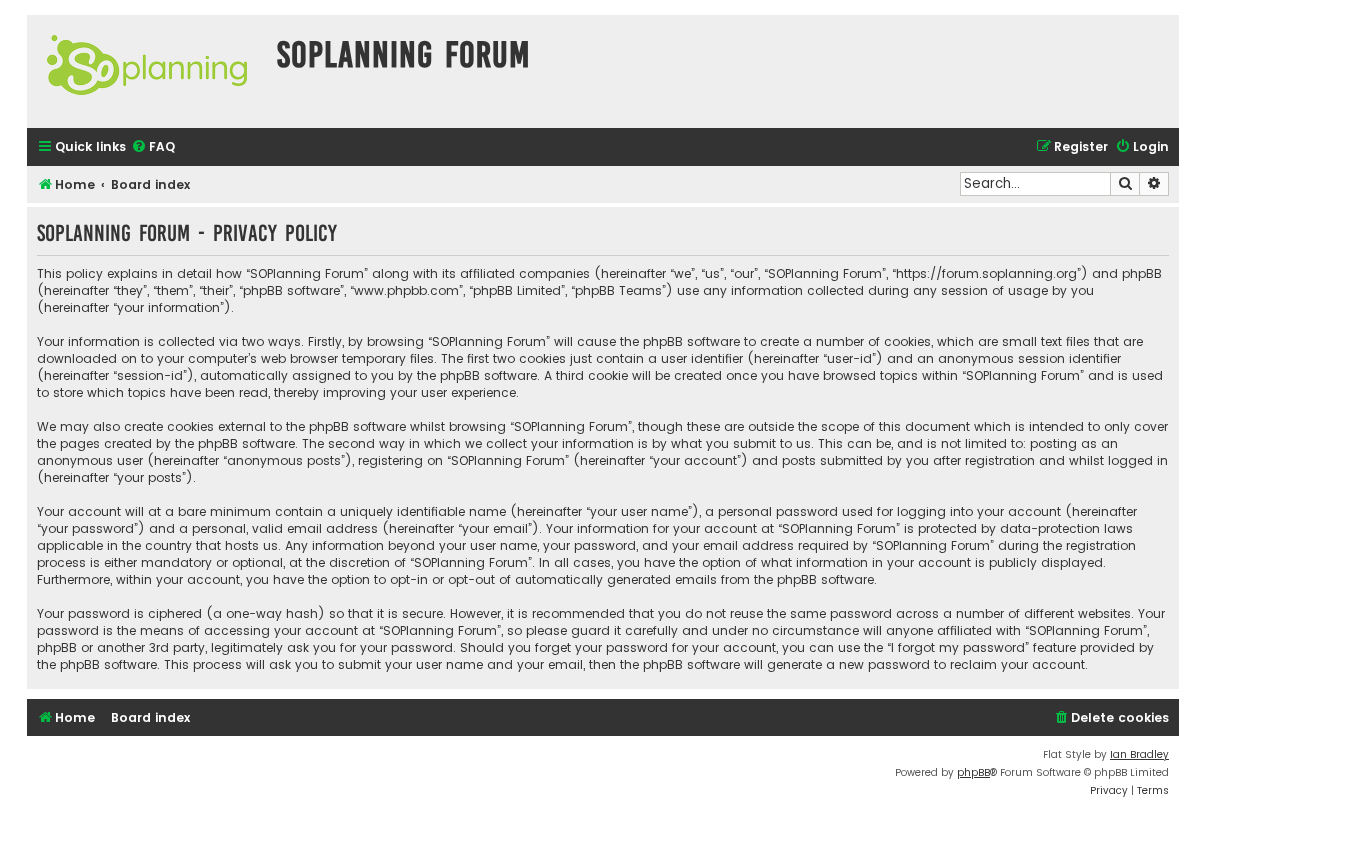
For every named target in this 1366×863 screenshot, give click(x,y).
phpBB (973, 772)
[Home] (147, 71)
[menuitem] (153, 147)
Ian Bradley (1139, 754)
